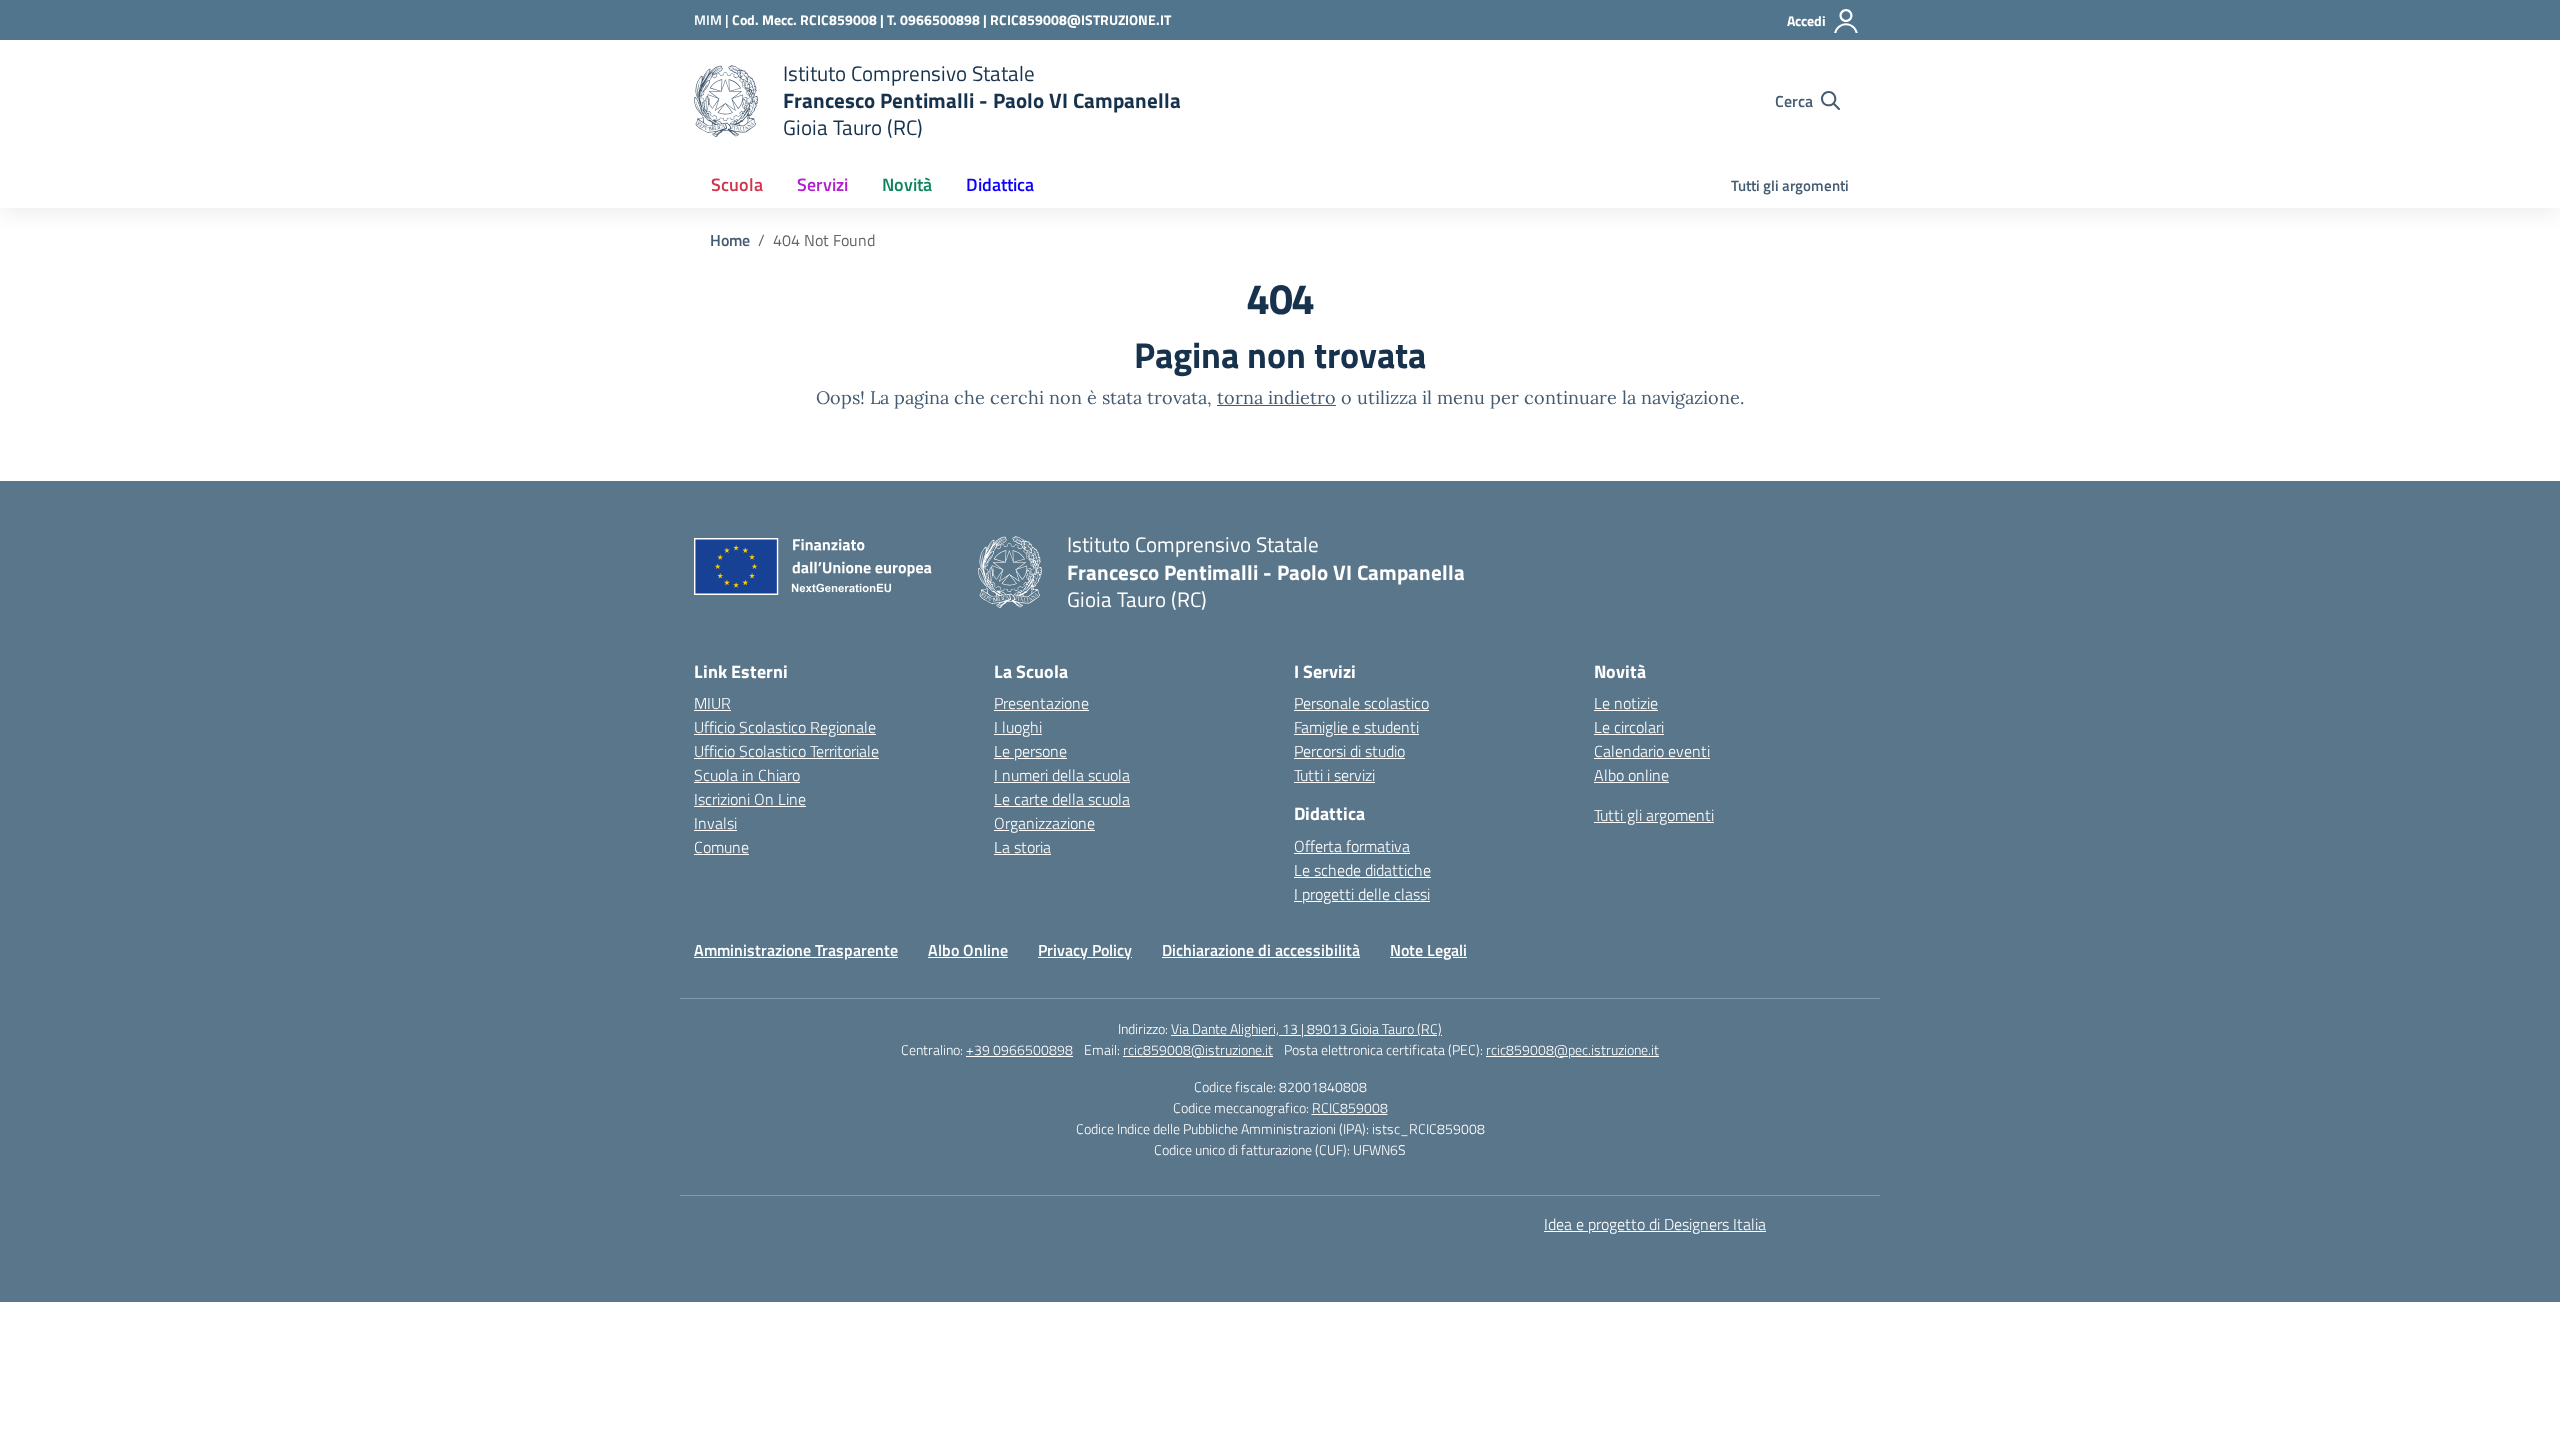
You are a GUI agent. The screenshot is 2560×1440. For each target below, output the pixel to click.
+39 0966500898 (1019, 1049)
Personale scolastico (1361, 703)
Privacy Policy (1085, 950)
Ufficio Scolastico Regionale (785, 727)
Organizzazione (1044, 823)
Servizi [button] (822, 184)
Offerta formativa (1352, 846)
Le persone (1030, 751)
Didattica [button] (1000, 184)
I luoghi (1018, 727)
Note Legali (1428, 950)
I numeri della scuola (1062, 775)
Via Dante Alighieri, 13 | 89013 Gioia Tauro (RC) (1306, 1028)
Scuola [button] (737, 184)
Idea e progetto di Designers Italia (1655, 1224)
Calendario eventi (1652, 751)
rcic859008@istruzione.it (1198, 1049)
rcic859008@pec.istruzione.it (1572, 1049)
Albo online (1631, 775)
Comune (721, 847)
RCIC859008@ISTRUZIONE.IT (1080, 19)
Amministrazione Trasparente (796, 950)
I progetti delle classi (1362, 894)
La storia (1022, 847)
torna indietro (1276, 397)
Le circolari (1629, 727)
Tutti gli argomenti (1790, 185)
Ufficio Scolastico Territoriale (786, 751)
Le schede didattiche (1362, 870)
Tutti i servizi (1334, 775)
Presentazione (1041, 703)
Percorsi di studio (1349, 751)
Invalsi (715, 823)
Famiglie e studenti (1356, 727)
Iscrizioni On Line (750, 799)
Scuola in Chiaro (747, 775)
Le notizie (1626, 703)
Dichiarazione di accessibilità (1261, 950)
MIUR (712, 703)
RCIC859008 (1350, 1107)
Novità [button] (907, 184)
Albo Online (968, 950)
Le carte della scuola (1062, 799)
